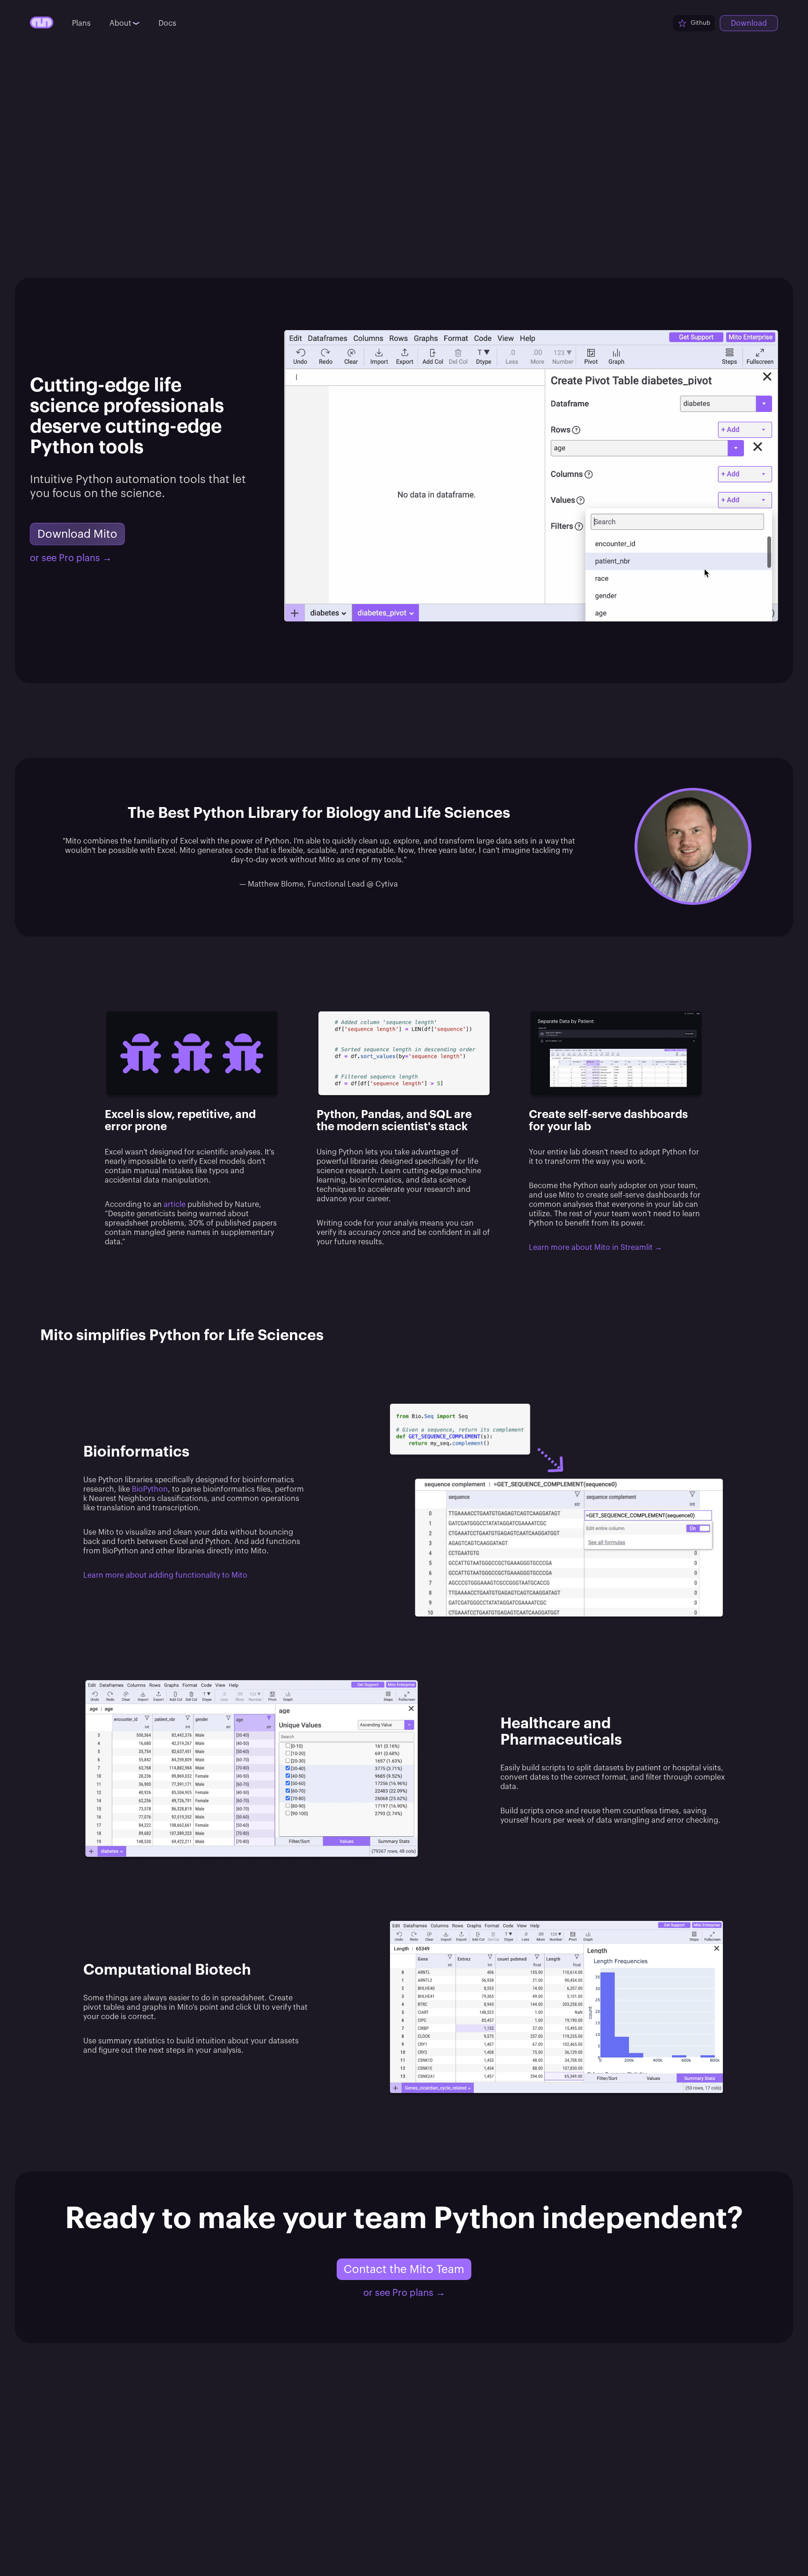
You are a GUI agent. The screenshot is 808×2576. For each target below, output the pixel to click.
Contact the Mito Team (404, 2269)
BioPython (150, 1489)
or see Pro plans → (71, 558)
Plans (81, 23)
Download (749, 23)
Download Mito (77, 534)
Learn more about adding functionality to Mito (165, 1575)
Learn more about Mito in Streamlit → (595, 1248)
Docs (167, 23)
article (175, 1205)
